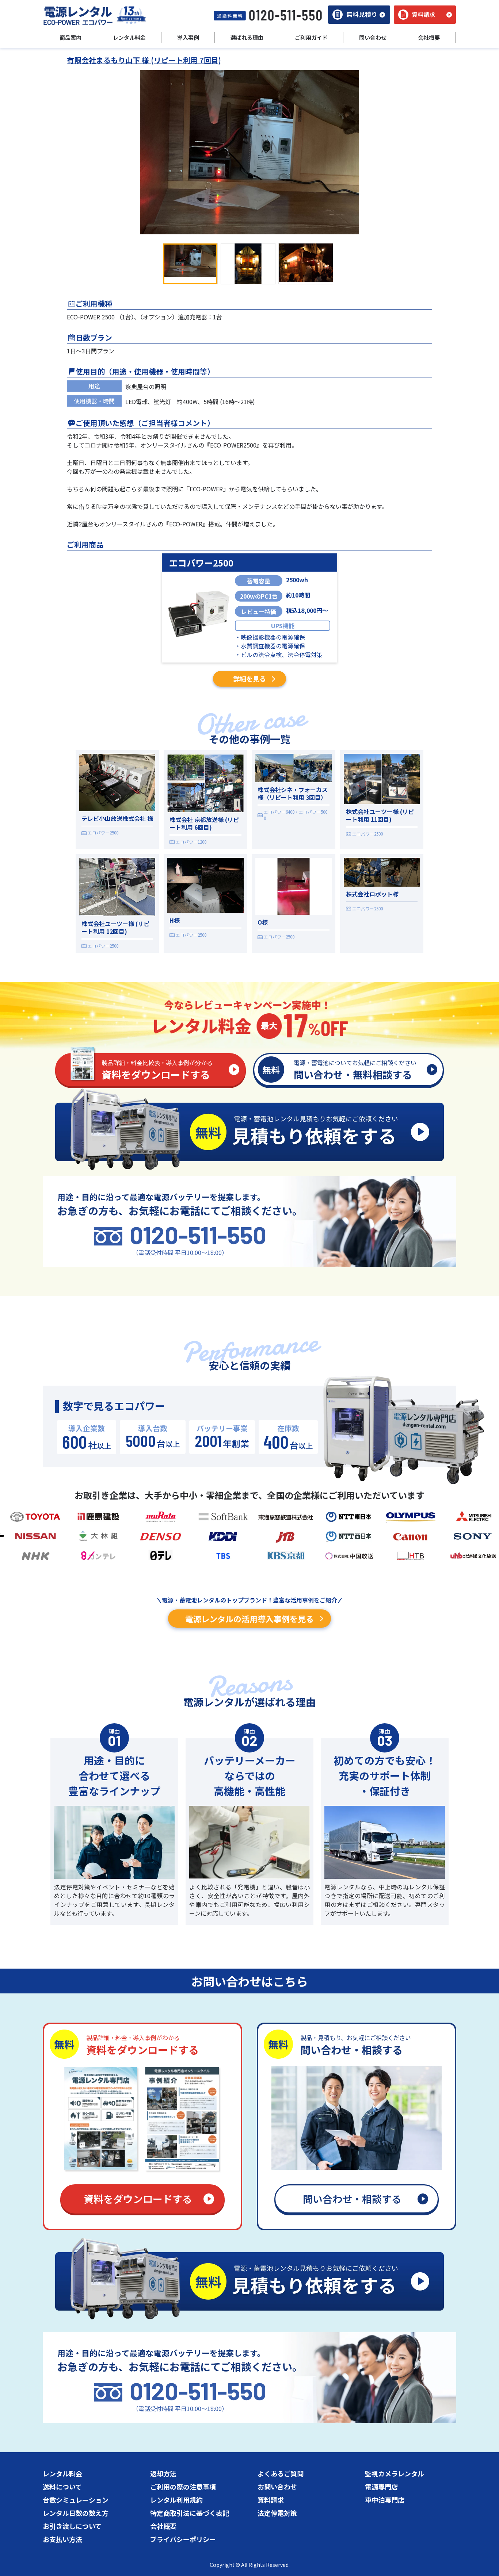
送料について (62, 2487)
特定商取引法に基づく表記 (190, 2513)
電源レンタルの (249, 1619)
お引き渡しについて (72, 2526)
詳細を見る (249, 679)
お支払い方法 (62, 2539)
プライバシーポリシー (183, 2539)
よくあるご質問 (281, 2473)
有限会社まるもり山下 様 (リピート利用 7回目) (144, 60)
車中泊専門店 (385, 2500)
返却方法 (163, 2473)
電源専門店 (381, 2487)
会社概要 (163, 2526)
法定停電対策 (277, 2513)
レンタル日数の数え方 (76, 2513)
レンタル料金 (62, 2473)
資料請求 (271, 2500)
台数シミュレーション (76, 2500)
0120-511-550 (198, 1235)
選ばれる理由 (247, 37)
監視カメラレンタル (395, 2473)
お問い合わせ (277, 2487)
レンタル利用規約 (176, 2500)
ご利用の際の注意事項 (183, 2487)
